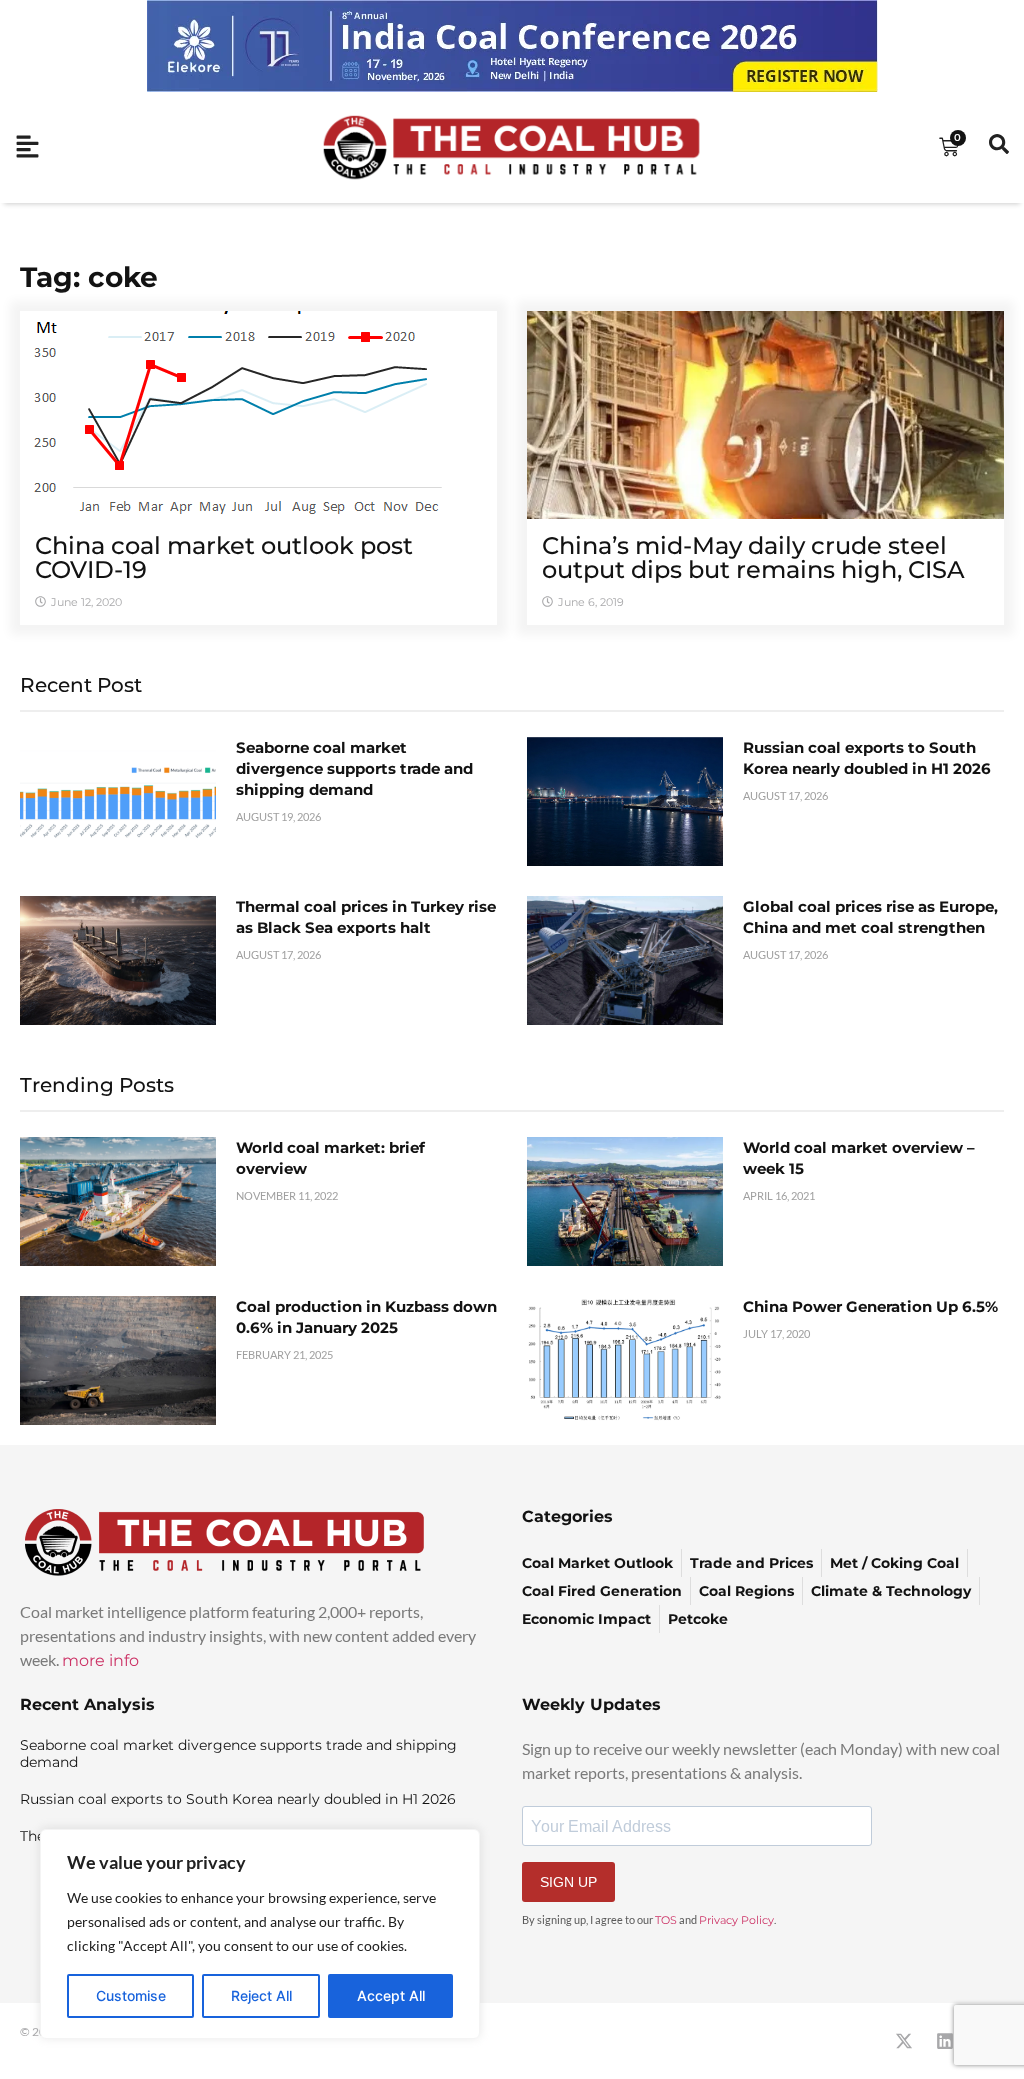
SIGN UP (568, 1882)
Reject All (261, 1995)
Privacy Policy (736, 1920)
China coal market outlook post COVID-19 (224, 557)
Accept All (391, 1995)
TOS (666, 1920)
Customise (131, 1995)
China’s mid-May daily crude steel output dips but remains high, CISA (753, 557)
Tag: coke (89, 277)
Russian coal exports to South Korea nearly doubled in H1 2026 (238, 1799)
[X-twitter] (904, 2041)
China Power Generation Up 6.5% (870, 1306)
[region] (260, 1934)
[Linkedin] (945, 2041)
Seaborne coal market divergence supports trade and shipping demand (354, 768)
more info (100, 1660)
